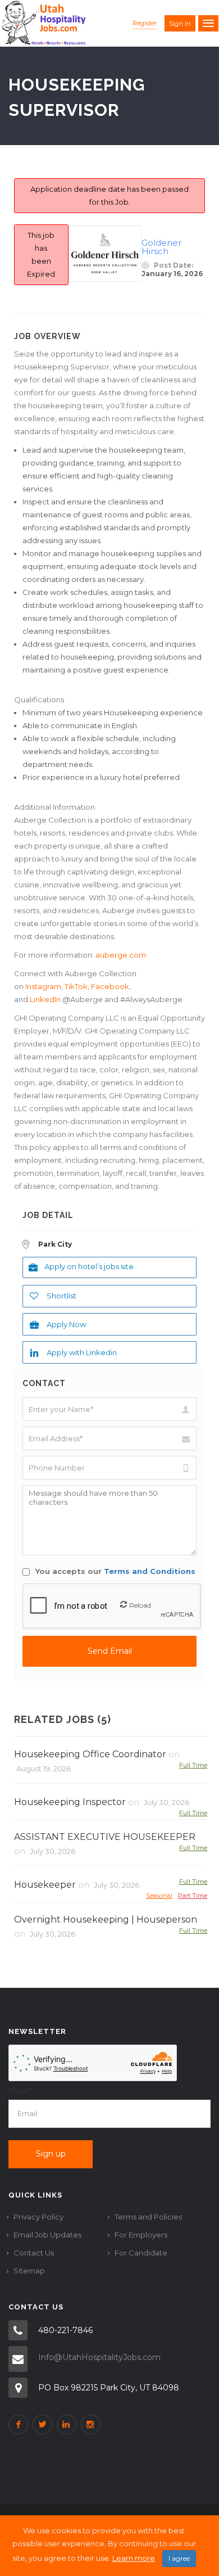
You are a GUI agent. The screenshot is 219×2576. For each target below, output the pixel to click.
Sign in (180, 24)
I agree (179, 2558)
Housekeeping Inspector (70, 1802)
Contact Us (34, 2253)
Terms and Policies (148, 2217)
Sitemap (29, 2271)
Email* (20, 2091)
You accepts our (114, 1571)
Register (145, 23)
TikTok (76, 986)
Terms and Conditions (150, 1571)
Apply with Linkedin (82, 1352)
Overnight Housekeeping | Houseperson (106, 1919)
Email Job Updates (47, 2235)
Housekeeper (45, 1885)
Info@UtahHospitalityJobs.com (99, 2357)
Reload (140, 1605)
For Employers (141, 2235)
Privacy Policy (38, 2217)
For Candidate (141, 2253)
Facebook (109, 986)
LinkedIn (44, 999)
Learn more (134, 2558)
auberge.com (121, 955)
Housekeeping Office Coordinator (90, 1754)
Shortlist (61, 1296)
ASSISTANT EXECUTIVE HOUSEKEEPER (105, 1837)
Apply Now (66, 1324)
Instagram (43, 986)
